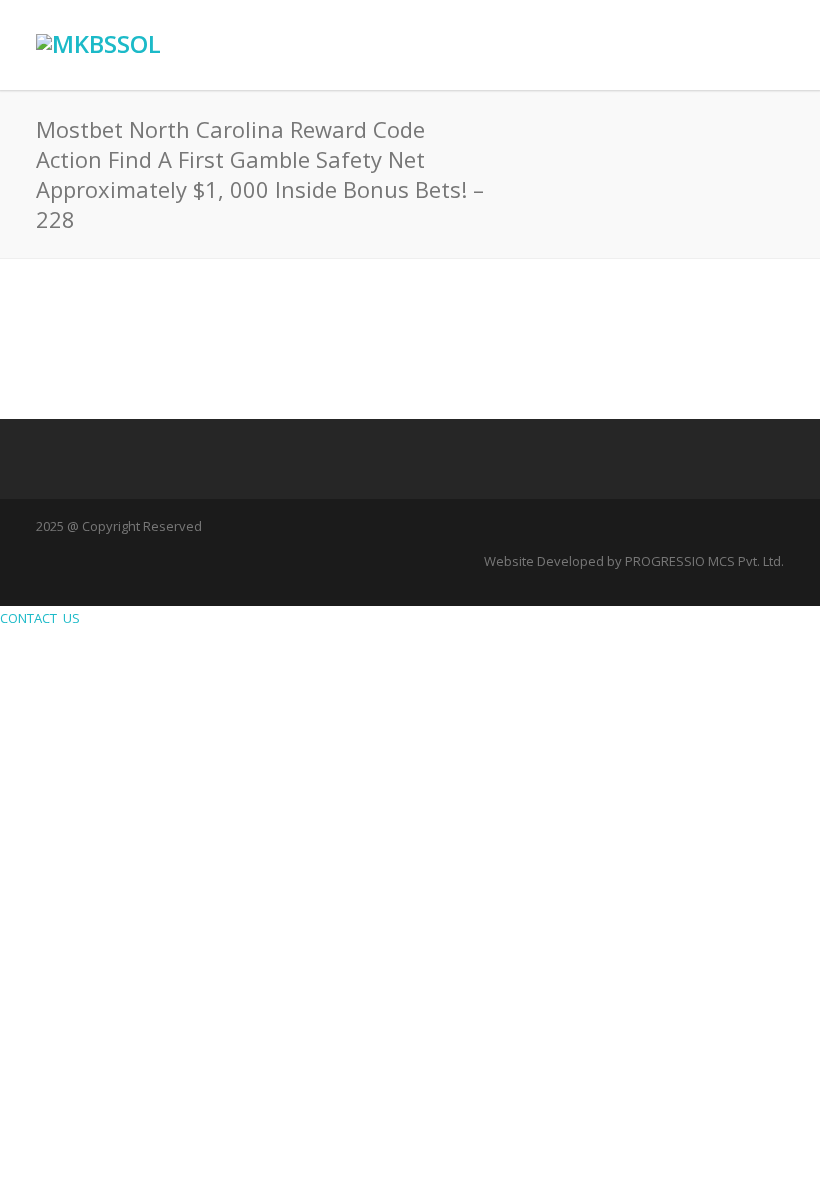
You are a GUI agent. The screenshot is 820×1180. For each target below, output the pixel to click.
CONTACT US (43, 618)
